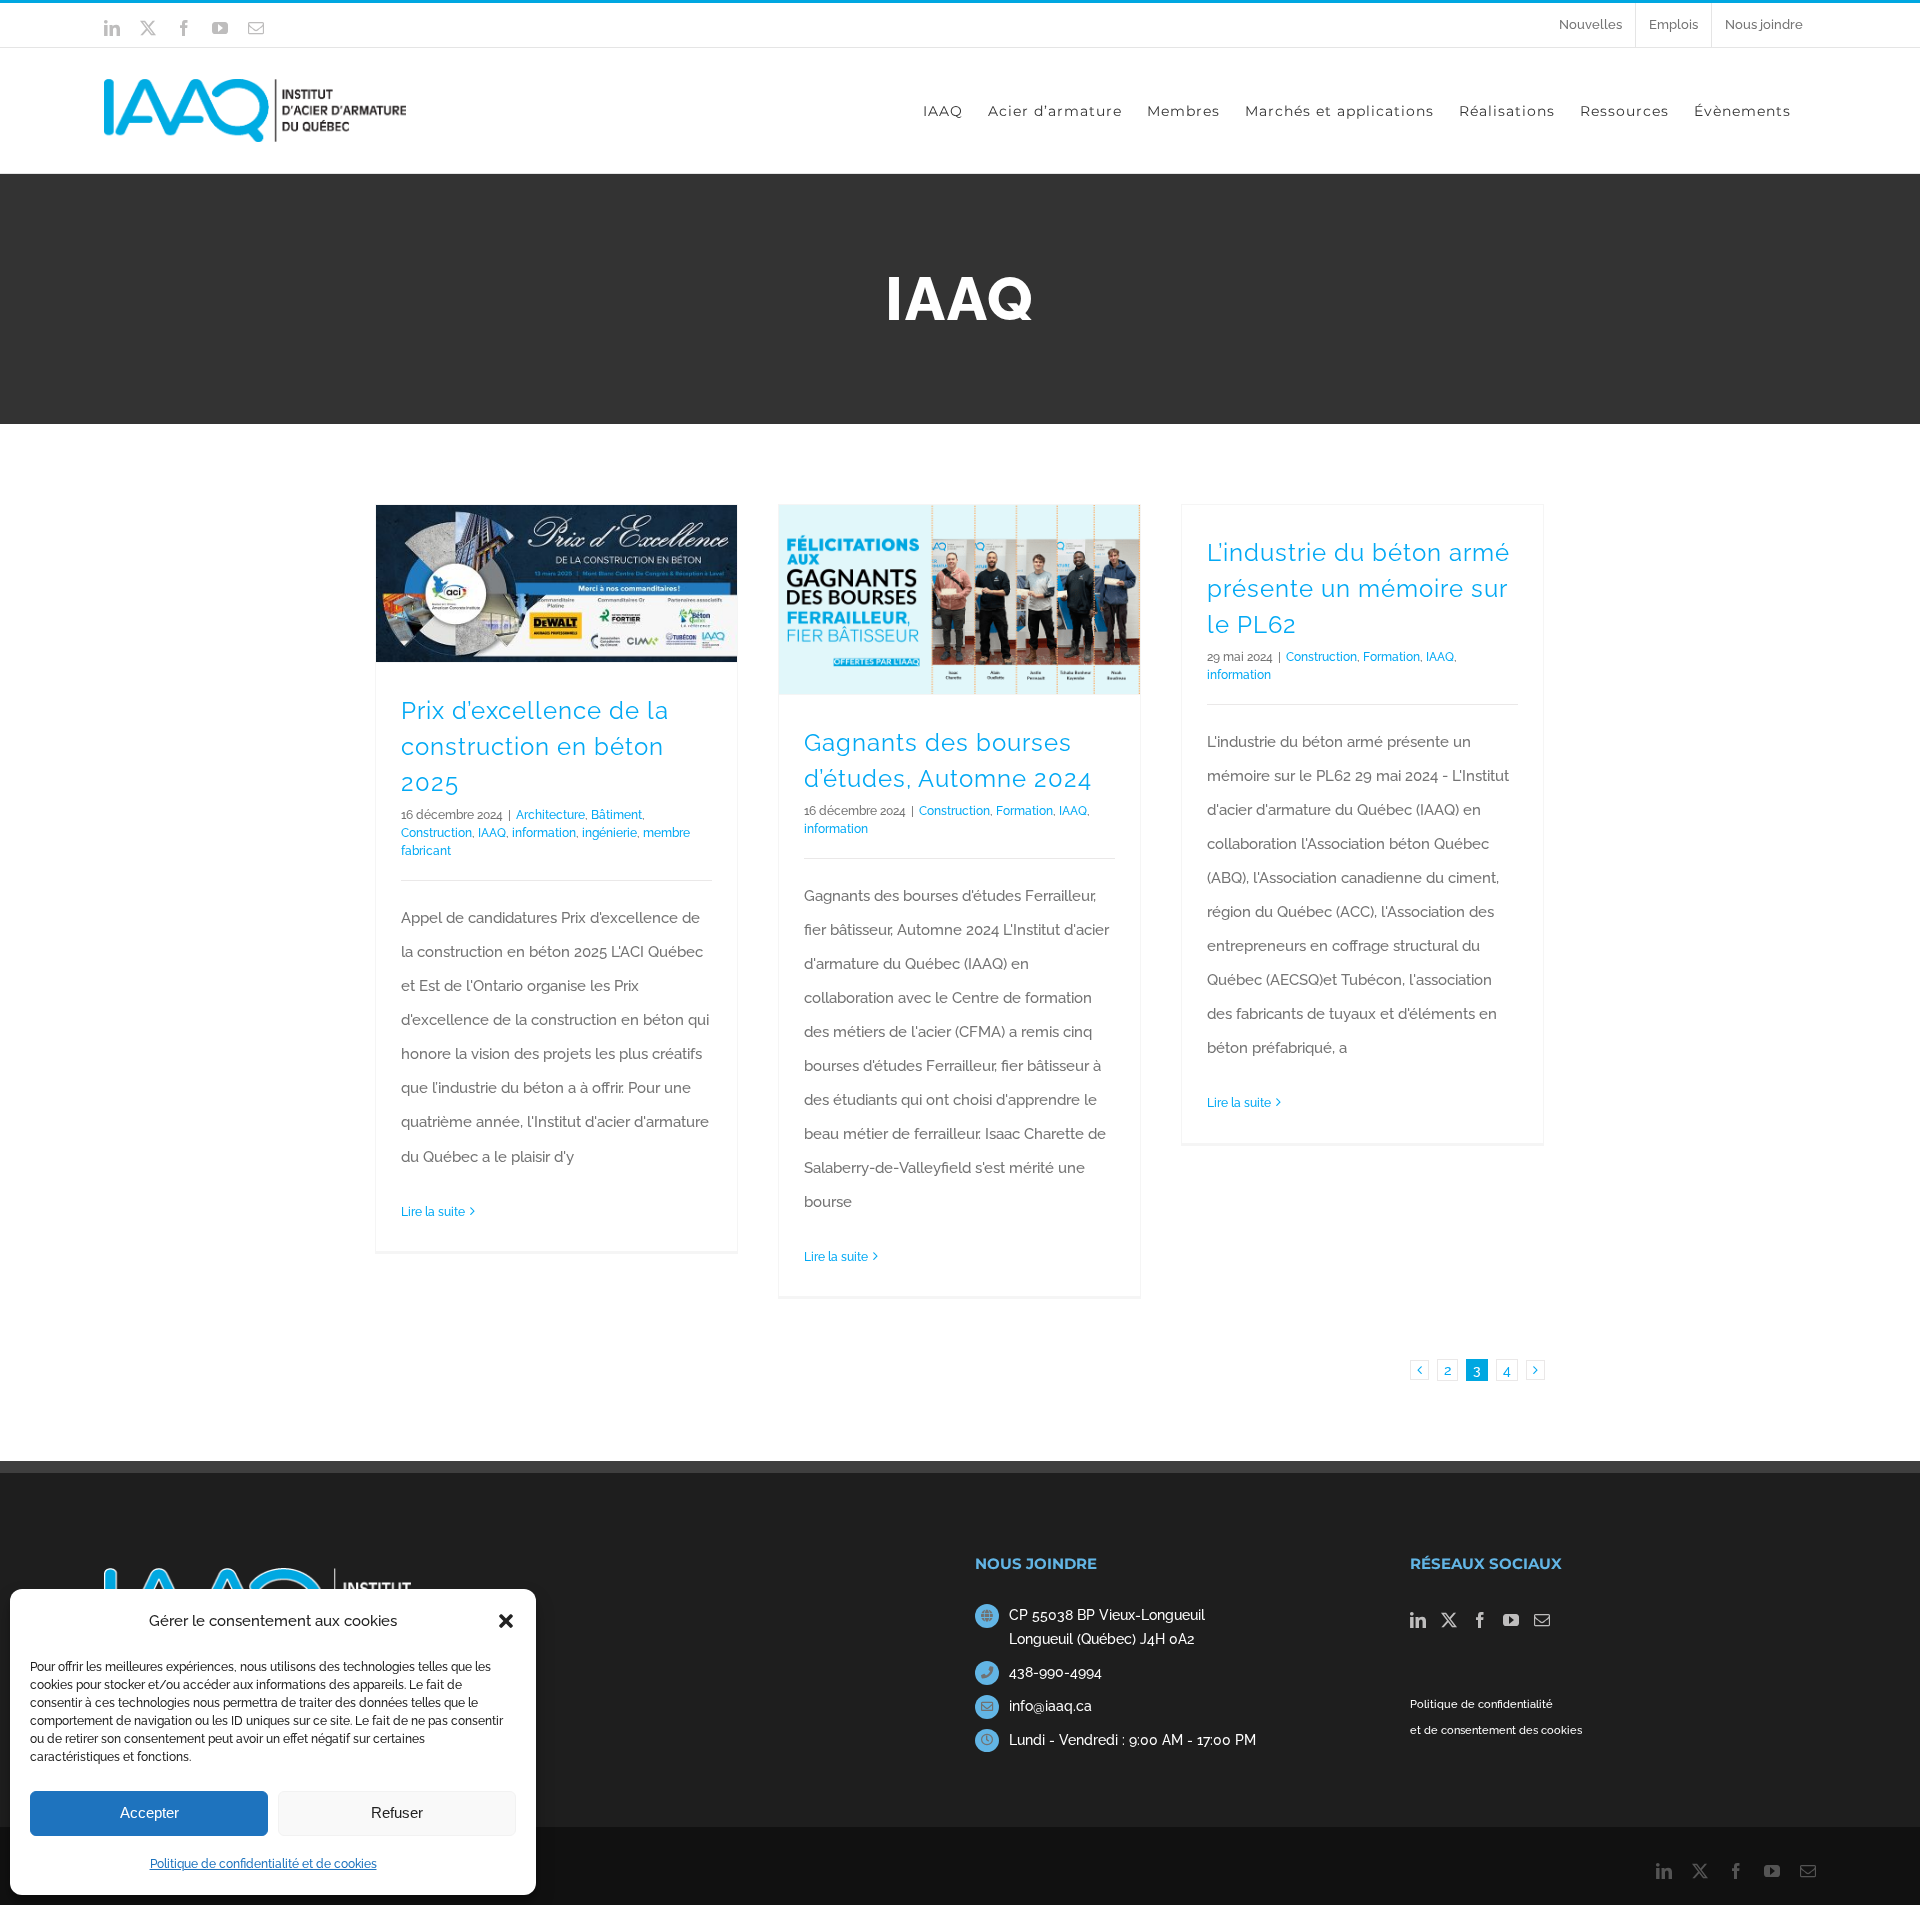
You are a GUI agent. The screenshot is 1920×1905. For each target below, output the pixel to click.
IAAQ (492, 833)
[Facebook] (1480, 1620)
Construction (436, 833)
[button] (506, 1621)
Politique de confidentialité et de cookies (263, 1864)
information (544, 833)
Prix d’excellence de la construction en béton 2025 (535, 746)
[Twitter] (1449, 1620)
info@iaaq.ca (1050, 1706)
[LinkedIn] (1418, 1620)
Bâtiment (616, 815)
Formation (1024, 811)
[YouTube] (1511, 1620)
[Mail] (1542, 1620)
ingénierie (609, 833)
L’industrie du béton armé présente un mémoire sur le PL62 (1358, 588)
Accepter (149, 1812)
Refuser (397, 1812)
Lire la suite (433, 1212)
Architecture (550, 815)
